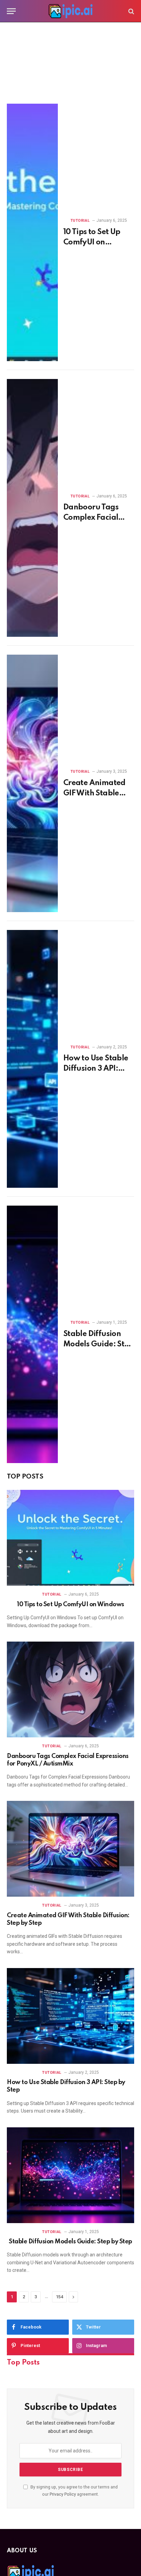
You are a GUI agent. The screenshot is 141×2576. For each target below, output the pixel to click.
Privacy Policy (63, 2494)
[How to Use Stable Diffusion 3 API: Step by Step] (32, 1059)
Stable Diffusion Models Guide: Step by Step (98, 1344)
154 (59, 2297)
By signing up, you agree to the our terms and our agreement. (74, 2491)
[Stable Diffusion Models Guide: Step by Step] (32, 1334)
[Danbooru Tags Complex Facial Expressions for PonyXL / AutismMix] (32, 508)
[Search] (131, 11)
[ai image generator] (70, 11)
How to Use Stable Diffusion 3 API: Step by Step (96, 1069)
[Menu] (11, 11)
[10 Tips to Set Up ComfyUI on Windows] (32, 232)
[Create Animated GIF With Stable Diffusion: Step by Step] (32, 783)
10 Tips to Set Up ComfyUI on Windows (92, 242)
